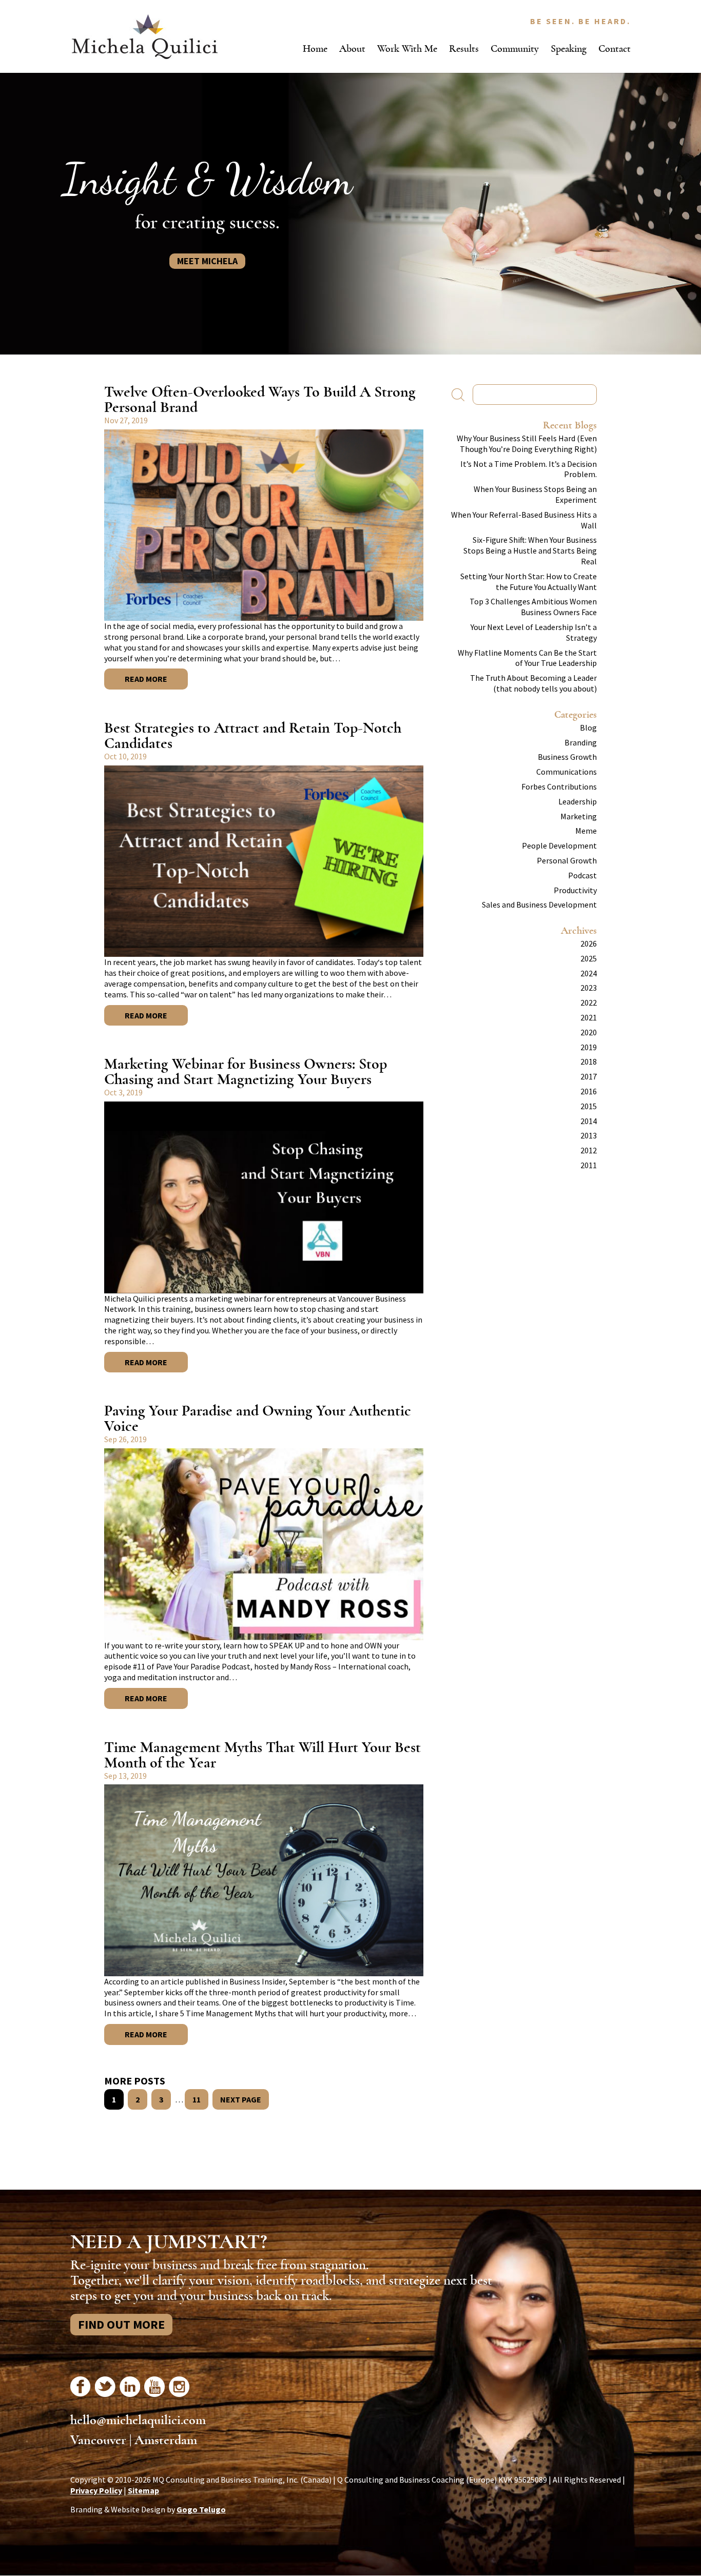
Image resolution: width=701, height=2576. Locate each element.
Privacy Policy (96, 2490)
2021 (589, 1017)
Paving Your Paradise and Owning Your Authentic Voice (258, 1418)
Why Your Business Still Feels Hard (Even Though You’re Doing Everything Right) (527, 444)
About (352, 48)
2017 (589, 1076)
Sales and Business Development (539, 904)
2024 (589, 973)
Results (464, 48)
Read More (146, 679)
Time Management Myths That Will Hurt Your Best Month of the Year (262, 1755)
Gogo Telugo (201, 2509)
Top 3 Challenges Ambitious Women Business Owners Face (533, 607)
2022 (589, 1002)
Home (315, 48)
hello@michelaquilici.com (138, 2420)
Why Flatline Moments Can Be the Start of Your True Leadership (527, 658)
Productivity (575, 890)
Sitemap (143, 2490)
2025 (589, 958)
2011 (589, 1165)
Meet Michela (207, 261)
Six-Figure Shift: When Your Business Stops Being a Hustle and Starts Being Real (530, 550)
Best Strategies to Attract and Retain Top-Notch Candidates (253, 735)
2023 (589, 988)
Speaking (569, 48)
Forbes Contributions (559, 786)
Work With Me (407, 48)
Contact (615, 48)
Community (515, 48)
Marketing (579, 816)
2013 (589, 1135)
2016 (589, 1091)
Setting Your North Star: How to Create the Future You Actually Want (529, 582)
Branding (581, 742)
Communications (567, 772)
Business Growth (567, 757)
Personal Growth (567, 860)
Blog (588, 727)
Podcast (582, 875)
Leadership (578, 801)
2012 (589, 1150)
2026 (589, 943)
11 (197, 2099)
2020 (589, 1032)
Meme (586, 831)
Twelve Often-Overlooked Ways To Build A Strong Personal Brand (260, 399)
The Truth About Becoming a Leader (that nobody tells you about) (533, 683)
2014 (589, 1121)
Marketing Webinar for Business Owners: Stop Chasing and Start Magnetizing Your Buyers (246, 1071)
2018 (589, 1061)
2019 (589, 1047)
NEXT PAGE (241, 2099)
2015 (589, 1106)
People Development (559, 845)
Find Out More (121, 2324)
